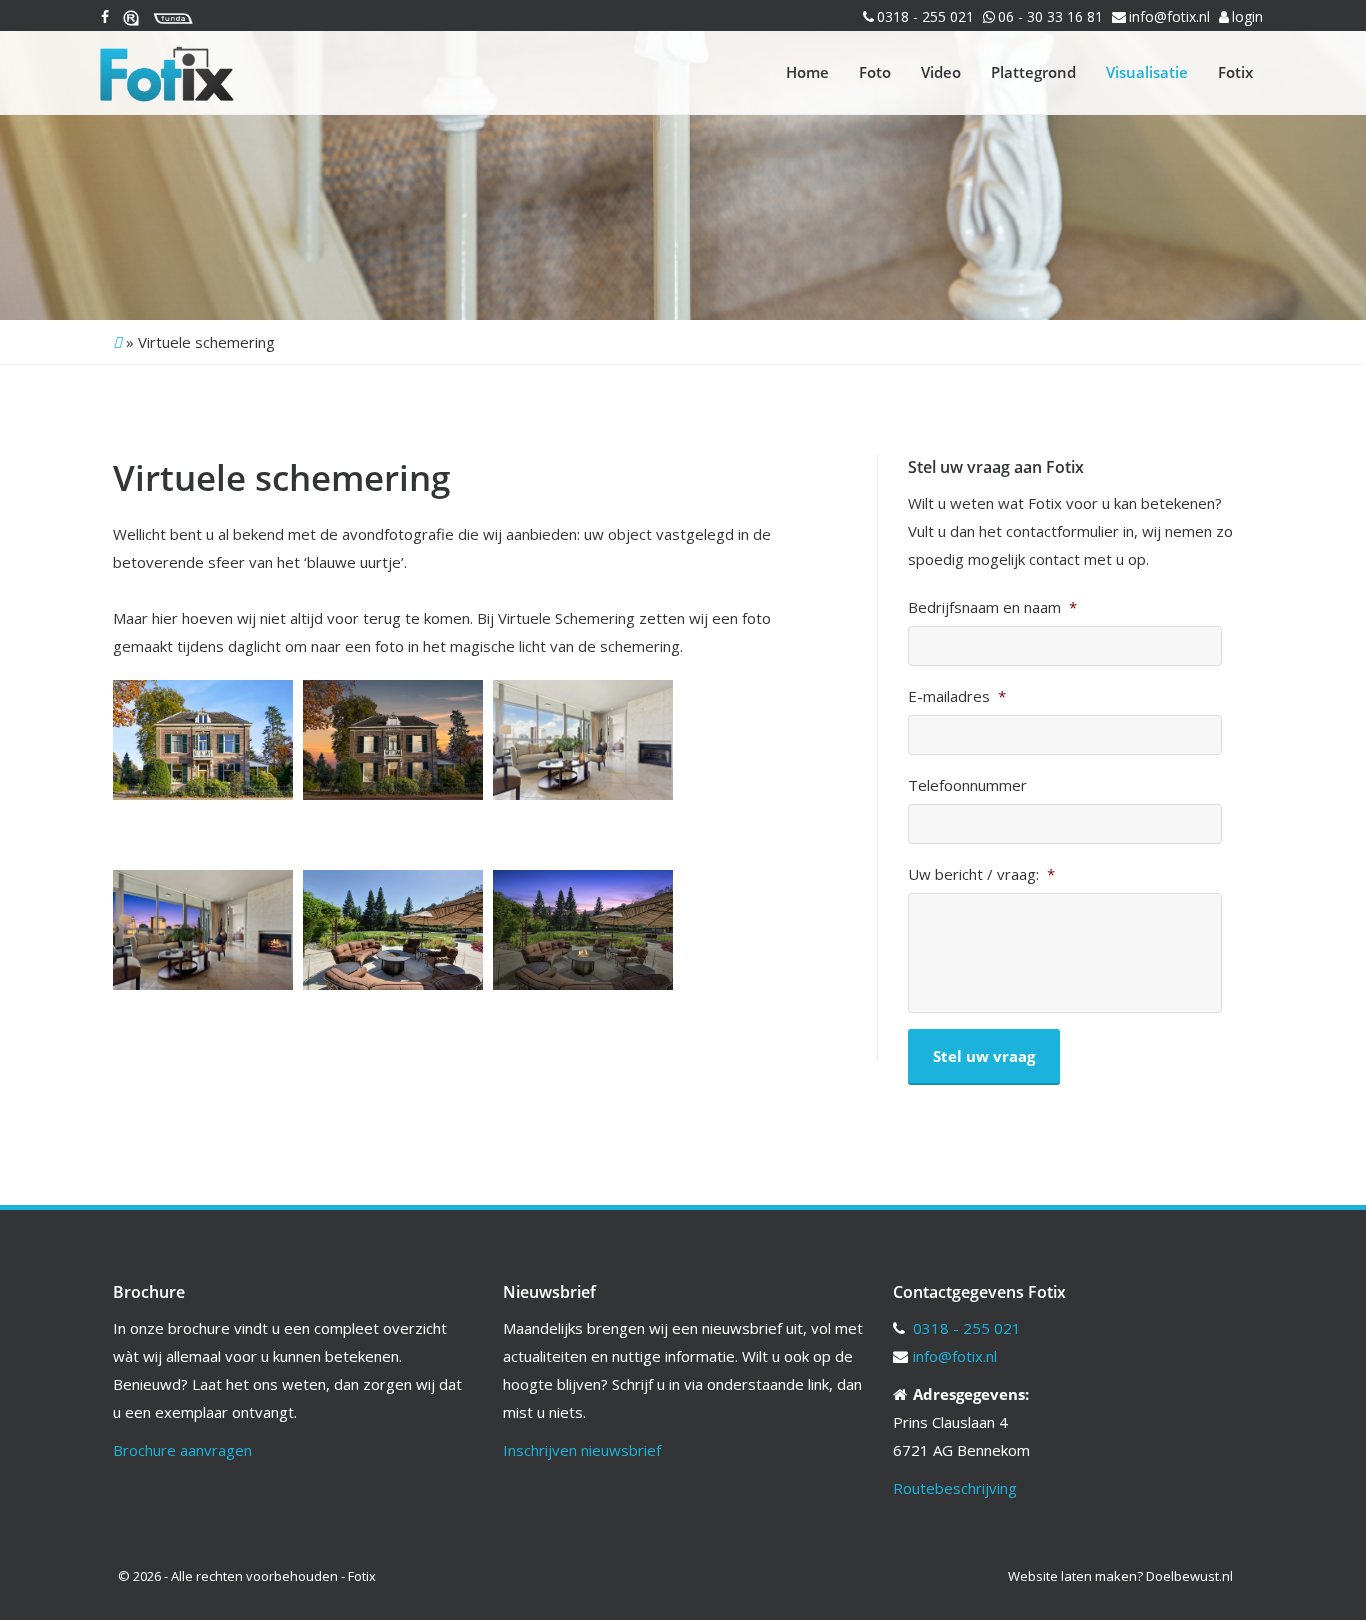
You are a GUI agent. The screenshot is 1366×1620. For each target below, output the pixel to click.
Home (807, 72)
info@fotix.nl (1169, 16)
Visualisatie (1147, 72)
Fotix (1235, 72)
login (1247, 16)
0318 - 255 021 (925, 16)
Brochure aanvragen (182, 1450)
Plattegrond (1033, 72)
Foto (875, 72)
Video (941, 72)
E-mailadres (957, 696)
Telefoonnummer (967, 785)
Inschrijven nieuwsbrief (582, 1450)
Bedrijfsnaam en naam (992, 607)
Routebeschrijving (955, 1488)
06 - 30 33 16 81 (1050, 16)
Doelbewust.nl (1189, 1576)
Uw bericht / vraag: (981, 874)
